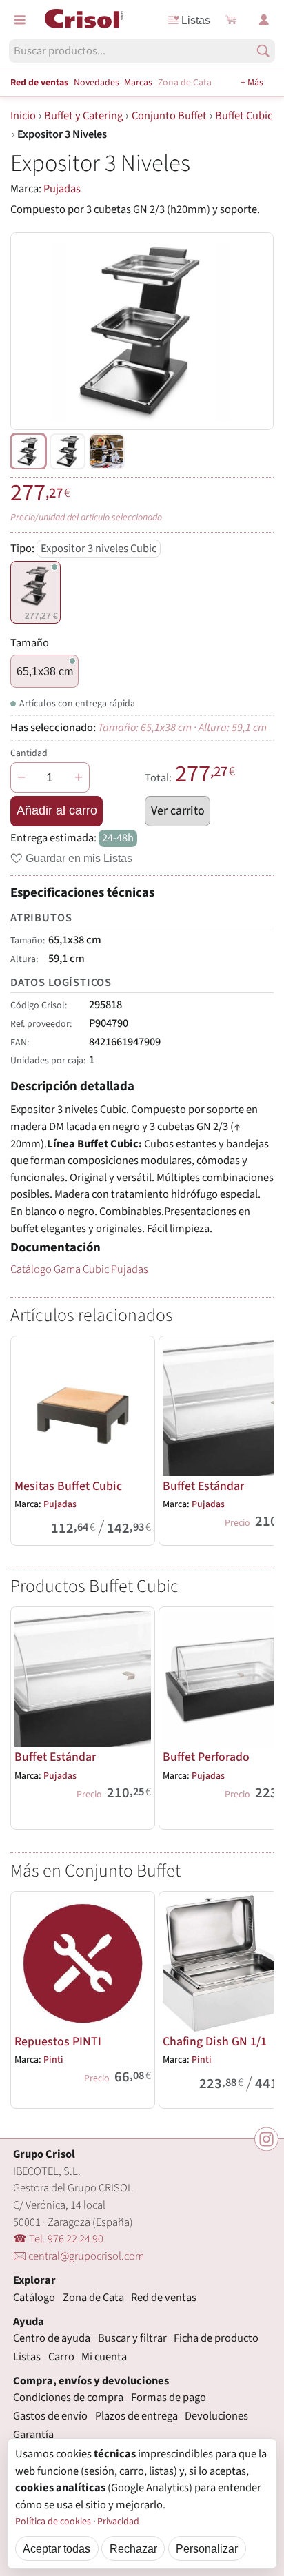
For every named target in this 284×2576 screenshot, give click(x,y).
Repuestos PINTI (58, 2042)
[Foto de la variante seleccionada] (28, 451)
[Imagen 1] (68, 451)
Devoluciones (216, 2416)
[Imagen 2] (107, 451)
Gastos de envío (50, 2416)
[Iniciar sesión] (264, 20)
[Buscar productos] (263, 51)
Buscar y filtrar (132, 2338)
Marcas (138, 83)
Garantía (33, 2435)
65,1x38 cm (45, 671)
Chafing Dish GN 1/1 (215, 2042)
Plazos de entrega (136, 2416)
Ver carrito (178, 811)
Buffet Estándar (203, 1486)
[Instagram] (266, 2139)
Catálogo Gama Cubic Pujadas (79, 1269)
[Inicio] (84, 19)
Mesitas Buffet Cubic (68, 1486)
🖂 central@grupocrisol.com (79, 2256)
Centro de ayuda (52, 2338)
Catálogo (34, 2298)
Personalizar (207, 2548)
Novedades (97, 83)
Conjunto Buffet (169, 116)
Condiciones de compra (68, 2398)
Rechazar (133, 2548)
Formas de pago (169, 2398)
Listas (196, 20)
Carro (61, 2357)
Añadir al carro (57, 810)
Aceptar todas (57, 2548)
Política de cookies (53, 2522)
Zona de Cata (185, 83)
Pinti (53, 2060)
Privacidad (118, 2522)
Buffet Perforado (206, 1757)
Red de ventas (39, 83)
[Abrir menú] (20, 20)
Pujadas (62, 189)
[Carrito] (231, 20)
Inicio (23, 116)
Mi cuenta (104, 2357)
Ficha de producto (216, 2338)
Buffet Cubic (244, 116)
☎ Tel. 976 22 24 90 (58, 2239)
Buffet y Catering (83, 116)
